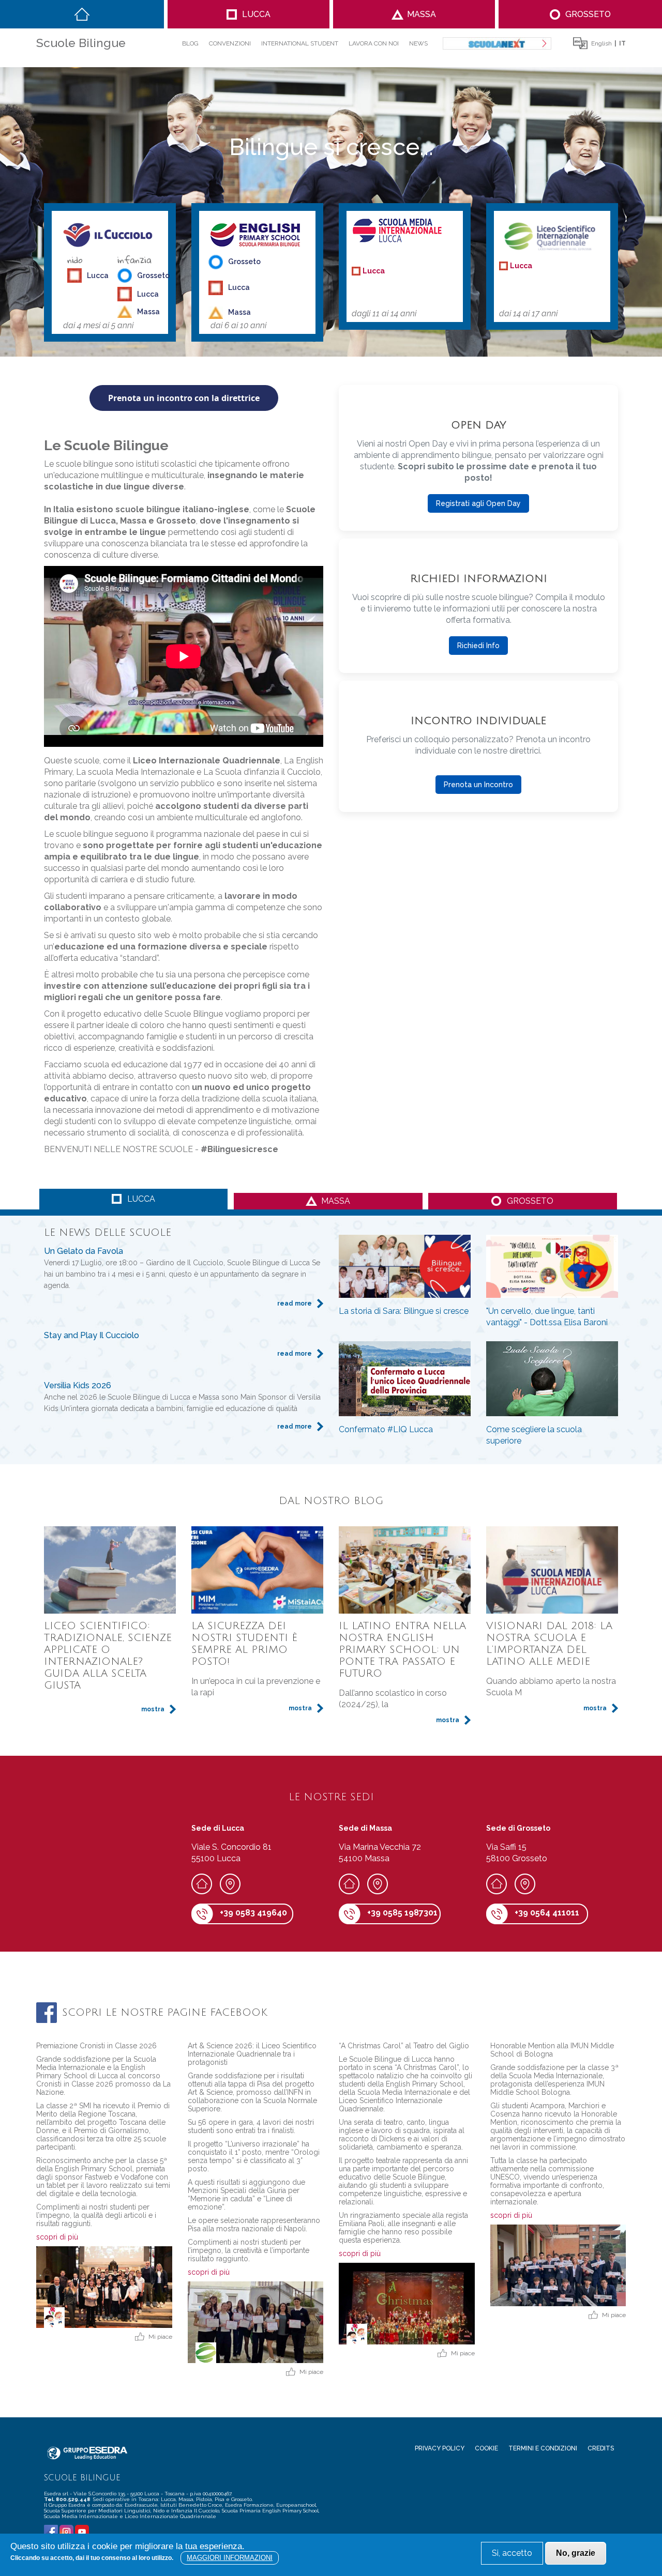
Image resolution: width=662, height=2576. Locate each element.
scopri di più (57, 2237)
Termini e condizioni (543, 2448)
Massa (422, 14)
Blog (190, 43)
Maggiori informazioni (230, 2558)
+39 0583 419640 (253, 1913)
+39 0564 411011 (547, 1913)
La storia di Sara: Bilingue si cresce (404, 1311)
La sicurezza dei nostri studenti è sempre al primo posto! (244, 1644)
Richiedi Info (478, 646)
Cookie (486, 2448)
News (418, 43)
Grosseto (588, 14)
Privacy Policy (440, 2448)
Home (82, 14)
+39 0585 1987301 (402, 1913)
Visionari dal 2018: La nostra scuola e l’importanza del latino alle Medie (549, 1644)
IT (622, 43)
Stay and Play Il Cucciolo (92, 1335)
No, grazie (576, 2553)
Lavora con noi (374, 43)
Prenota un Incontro (478, 785)
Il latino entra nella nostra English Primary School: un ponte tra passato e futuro (402, 1650)
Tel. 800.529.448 (68, 2499)
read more (295, 1304)
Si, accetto (512, 2553)
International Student (300, 43)
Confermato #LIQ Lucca (386, 1429)
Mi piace (160, 2337)
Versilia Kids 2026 (78, 1385)
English (601, 43)
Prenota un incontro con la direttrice (184, 398)
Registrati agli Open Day (478, 503)
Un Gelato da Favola (84, 1251)
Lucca (256, 14)
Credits (601, 2448)
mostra (153, 1709)
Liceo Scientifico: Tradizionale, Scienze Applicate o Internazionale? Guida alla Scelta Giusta (108, 1656)
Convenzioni (230, 43)
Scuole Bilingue (81, 43)
